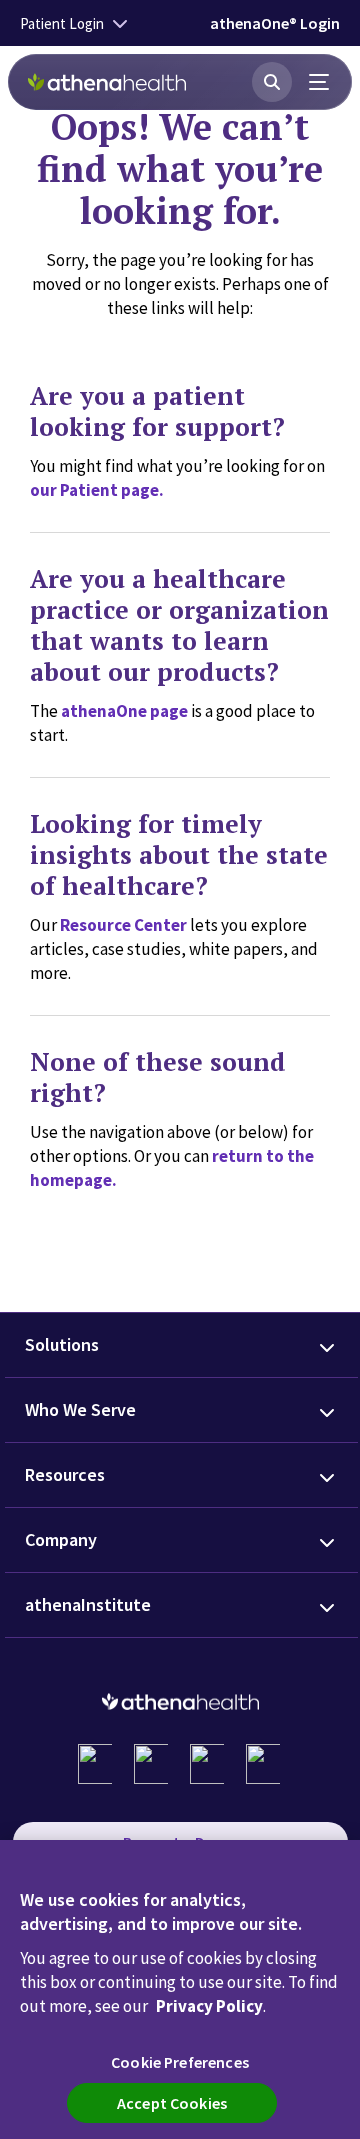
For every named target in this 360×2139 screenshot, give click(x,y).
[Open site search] (272, 82)
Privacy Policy (209, 2006)
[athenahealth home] (107, 82)
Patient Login (62, 23)
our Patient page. (97, 490)
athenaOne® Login (275, 23)
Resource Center (123, 925)
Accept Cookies (172, 2103)
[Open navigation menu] (320, 82)
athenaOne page (124, 711)
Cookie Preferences (180, 2062)
